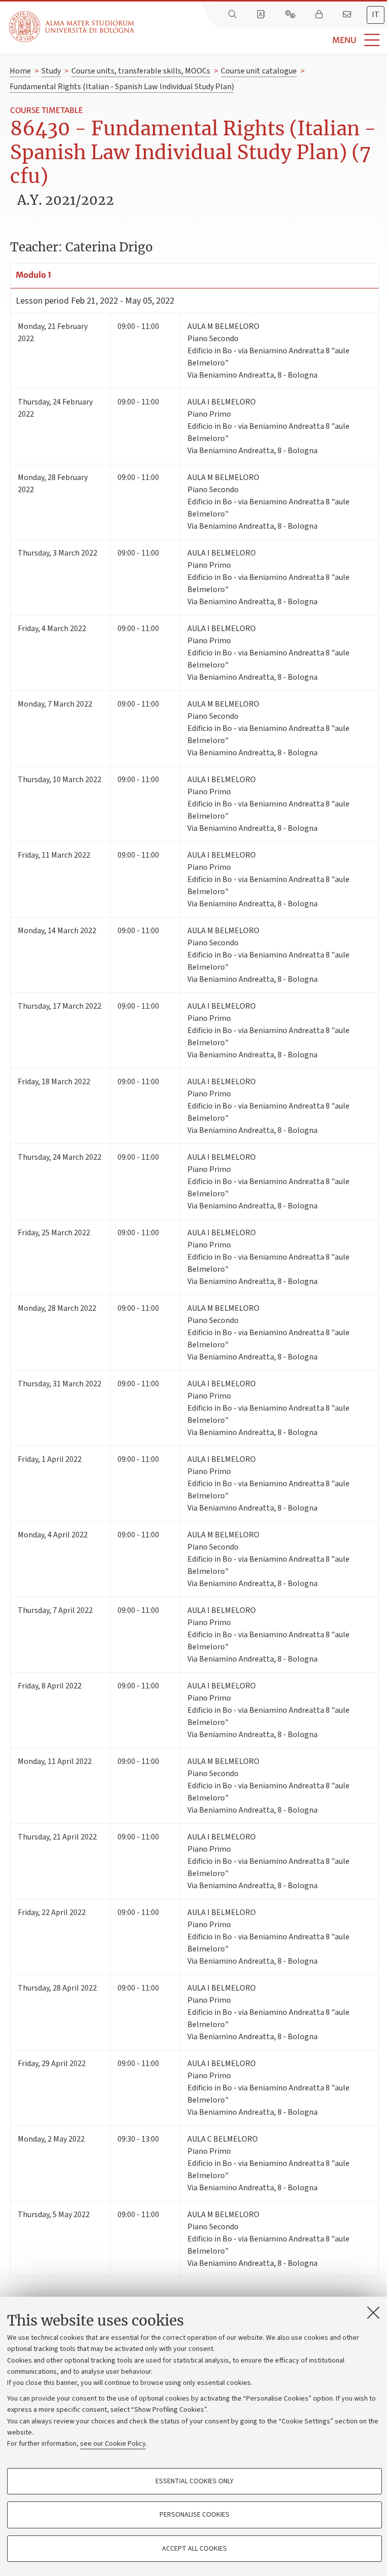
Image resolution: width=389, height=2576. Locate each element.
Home (20, 71)
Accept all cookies (194, 2549)
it (376, 15)
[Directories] (262, 15)
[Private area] (320, 15)
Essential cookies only (194, 2481)
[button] (262, 40)
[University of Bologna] (72, 27)
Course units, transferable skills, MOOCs (141, 71)
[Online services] (291, 15)
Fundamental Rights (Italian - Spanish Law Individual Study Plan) (122, 87)
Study (51, 71)
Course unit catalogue (259, 71)
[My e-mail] (348, 15)
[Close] (373, 2312)
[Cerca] (234, 15)
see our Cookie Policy (113, 2444)
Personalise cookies (194, 2515)
